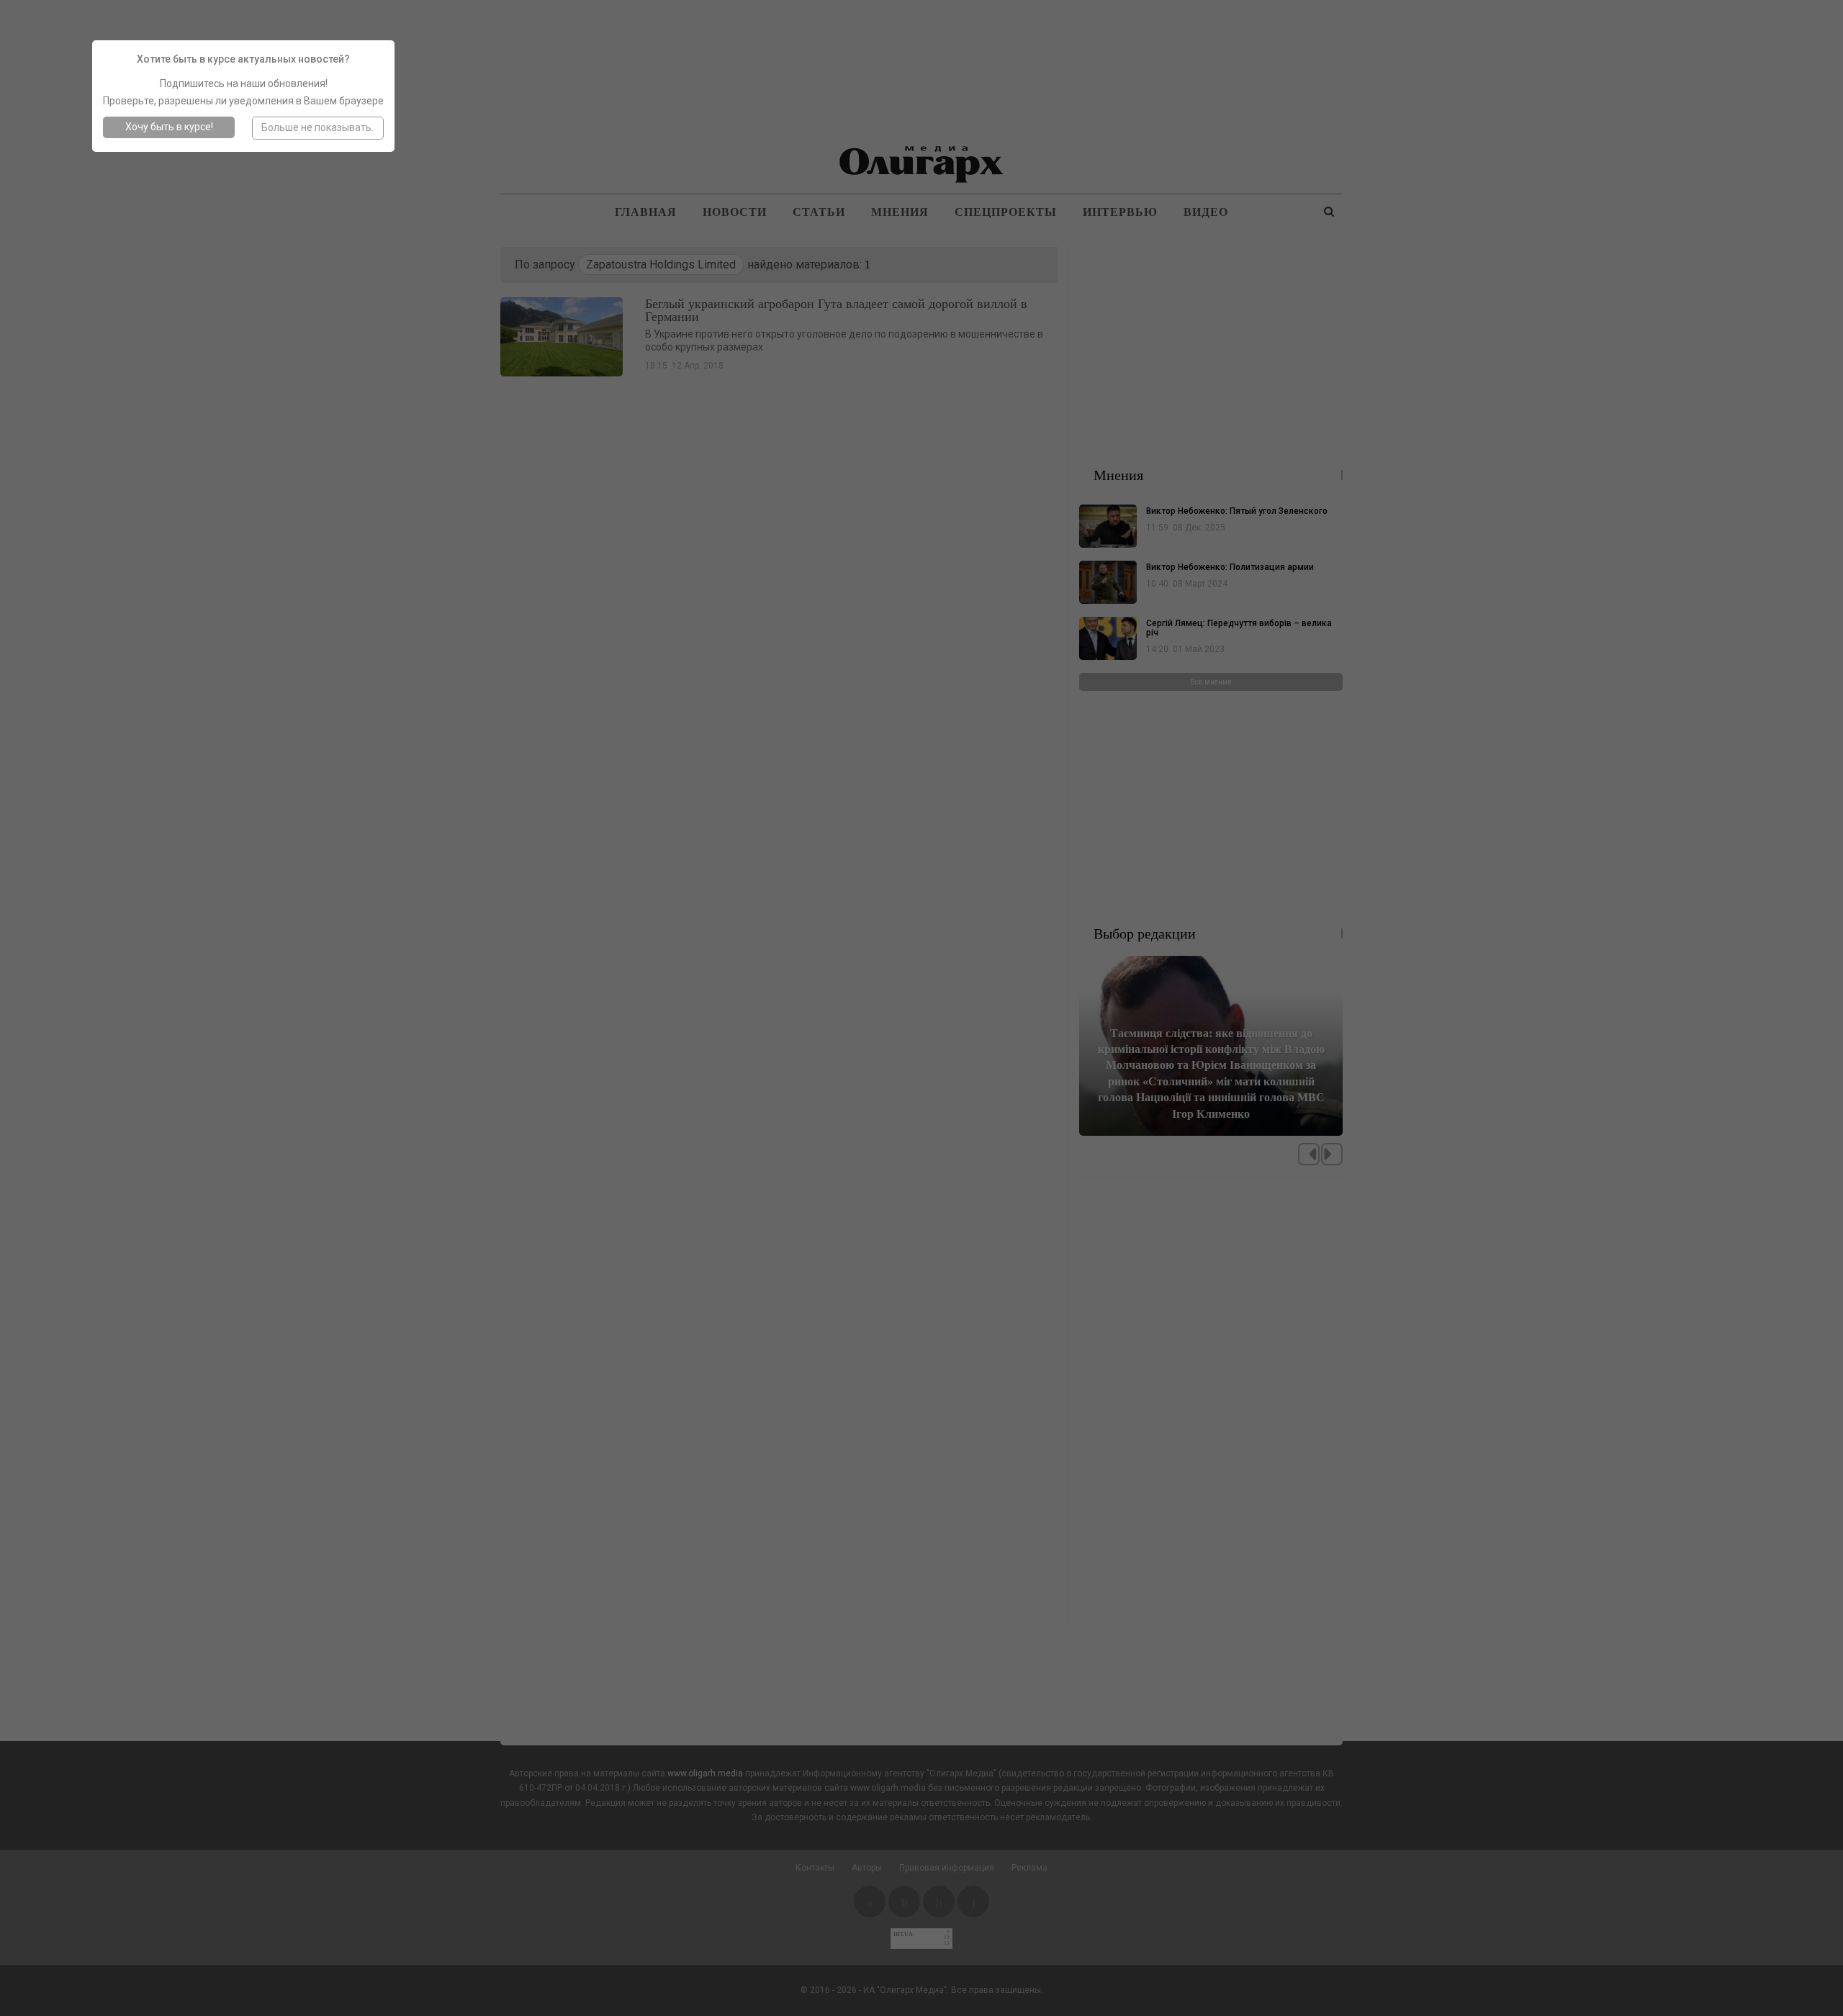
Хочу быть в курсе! (169, 127)
